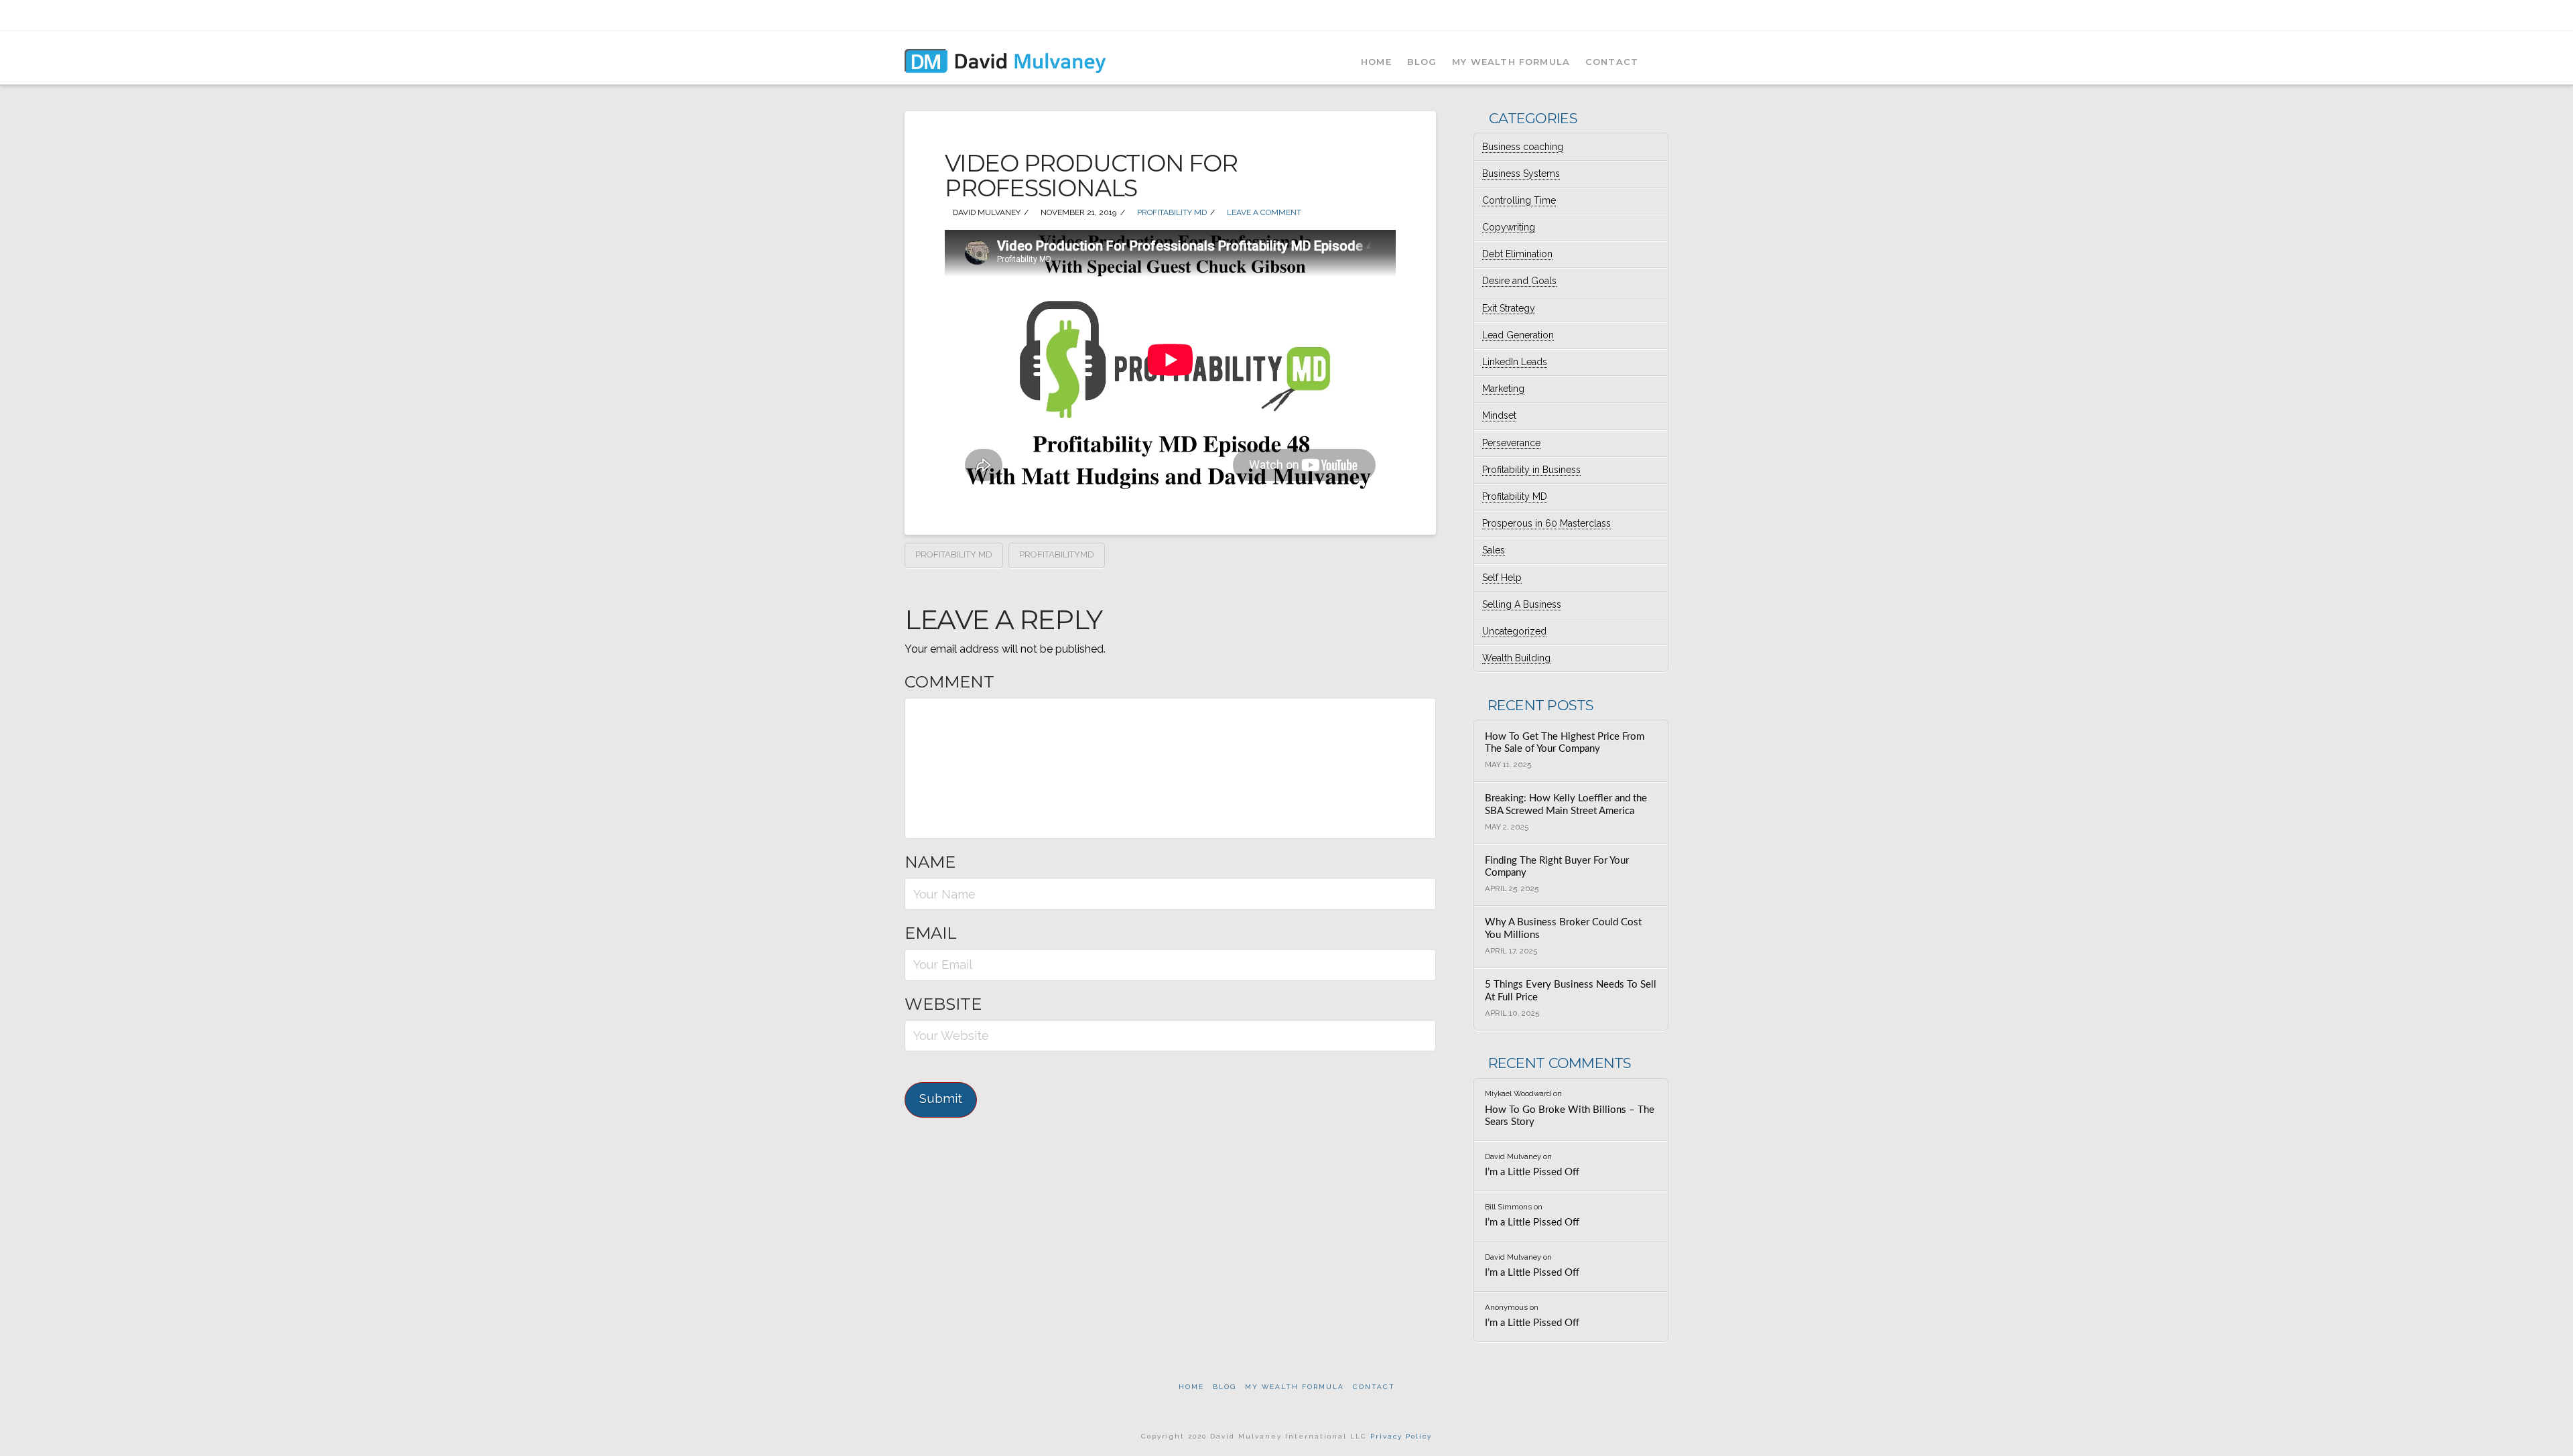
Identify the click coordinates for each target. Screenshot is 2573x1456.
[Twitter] (1610, 15)
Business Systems (1521, 174)
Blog (1225, 1387)
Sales (1494, 550)
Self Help (1502, 578)
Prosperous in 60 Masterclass (1546, 523)
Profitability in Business (1531, 470)
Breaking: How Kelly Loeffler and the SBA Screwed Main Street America (1566, 805)
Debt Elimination (1517, 254)
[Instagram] (1662, 15)
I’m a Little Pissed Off (1532, 1172)
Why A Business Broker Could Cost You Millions (1563, 929)
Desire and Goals (1519, 281)
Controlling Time (1519, 200)
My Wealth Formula (1295, 1387)
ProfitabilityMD (1057, 554)
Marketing (1503, 389)
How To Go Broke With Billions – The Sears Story (1570, 1116)
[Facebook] (1592, 15)
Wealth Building (1516, 658)
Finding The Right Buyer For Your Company (1557, 867)
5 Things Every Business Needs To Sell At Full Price (1571, 991)
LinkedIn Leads (1515, 362)
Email (931, 933)
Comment (949, 682)
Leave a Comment (1263, 212)
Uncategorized (1514, 631)
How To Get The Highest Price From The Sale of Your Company (1565, 743)
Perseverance (1511, 443)
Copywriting (1509, 227)
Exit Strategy (1509, 308)
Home (1191, 1387)
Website (943, 1004)
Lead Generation (1518, 335)
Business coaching (1523, 147)
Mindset (1499, 415)
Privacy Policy (1401, 1436)
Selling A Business (1522, 604)
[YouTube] (1645, 15)
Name (930, 862)
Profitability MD (1171, 212)
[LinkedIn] (1627, 15)
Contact (1374, 1387)
